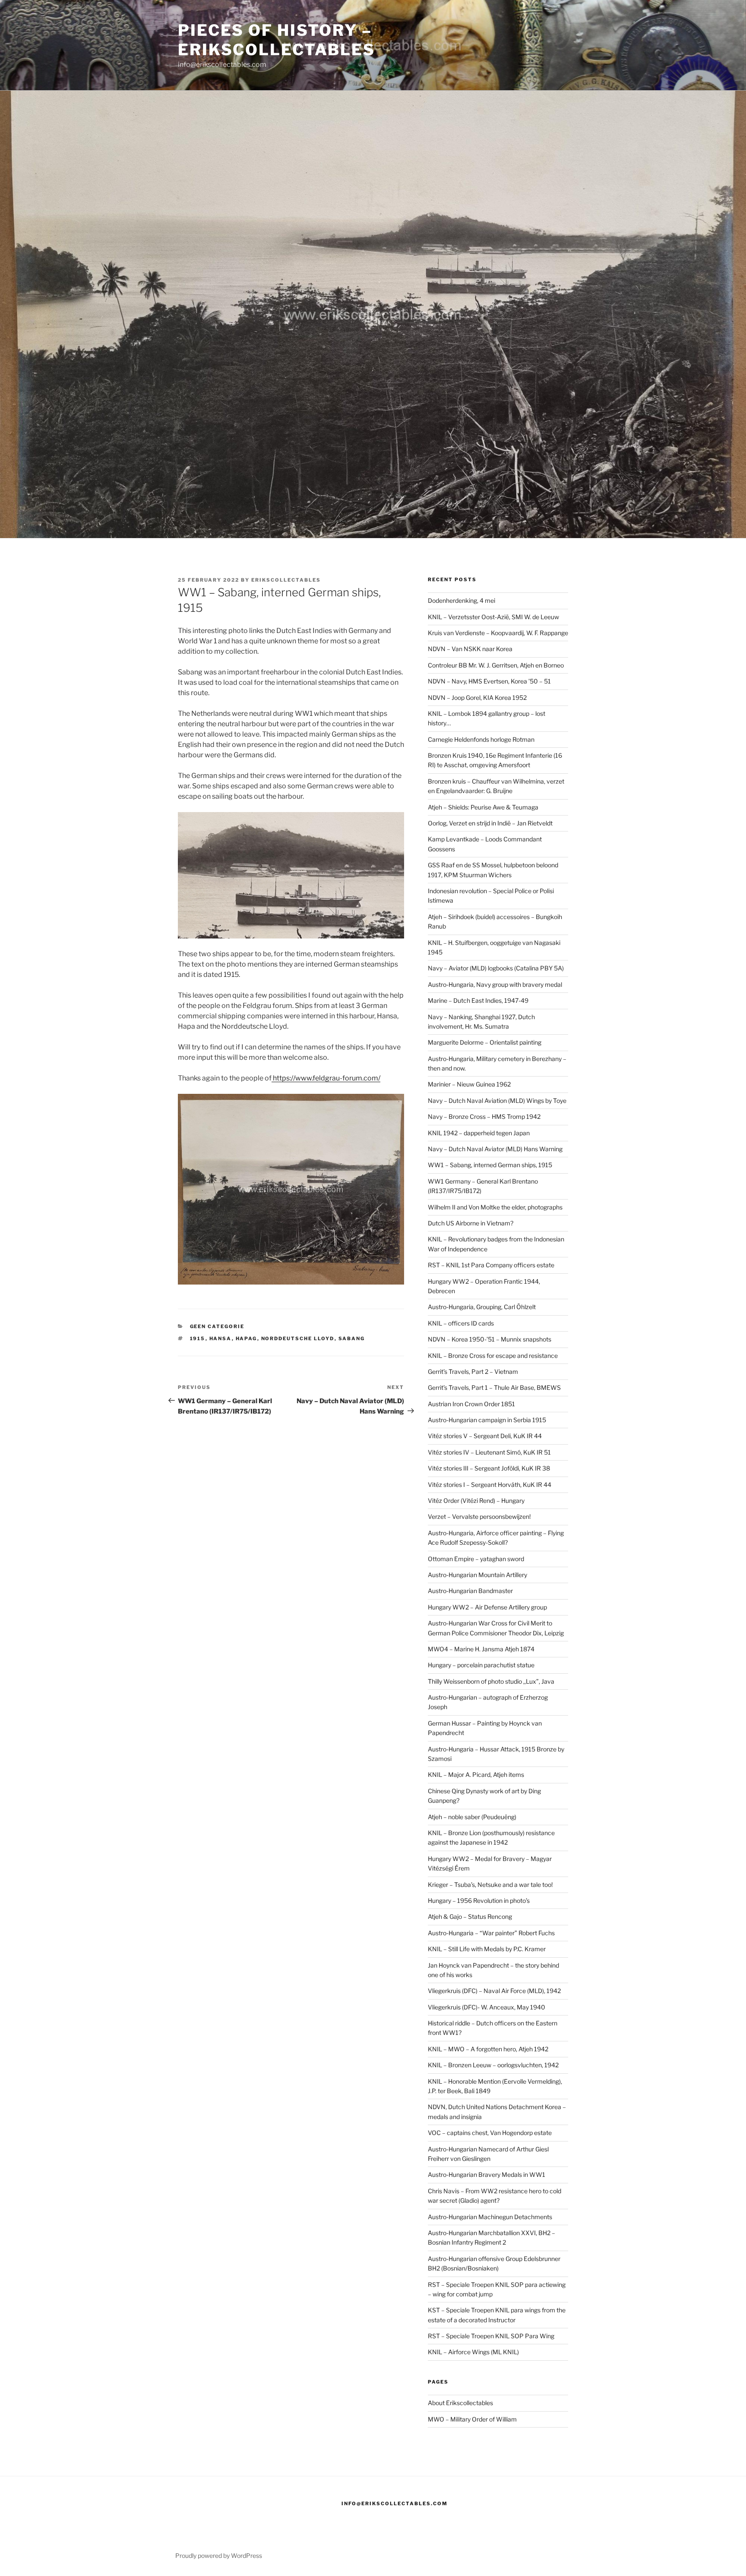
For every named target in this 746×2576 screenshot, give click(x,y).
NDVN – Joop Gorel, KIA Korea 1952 (477, 698)
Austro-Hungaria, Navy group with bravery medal (495, 984)
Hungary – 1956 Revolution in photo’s (479, 1901)
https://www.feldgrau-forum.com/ (326, 1078)
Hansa (221, 1338)
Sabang (352, 1338)
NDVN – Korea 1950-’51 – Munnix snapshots (490, 1339)
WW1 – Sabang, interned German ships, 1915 (490, 1165)
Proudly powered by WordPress (219, 2556)
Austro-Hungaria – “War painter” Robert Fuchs (491, 1933)
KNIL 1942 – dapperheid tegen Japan (479, 1133)
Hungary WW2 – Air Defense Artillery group (487, 1607)
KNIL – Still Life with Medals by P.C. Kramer (487, 1949)
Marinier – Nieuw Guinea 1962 (469, 1084)
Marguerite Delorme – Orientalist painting (485, 1042)
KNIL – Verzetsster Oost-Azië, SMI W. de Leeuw (493, 617)
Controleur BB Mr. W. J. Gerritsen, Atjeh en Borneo (496, 665)
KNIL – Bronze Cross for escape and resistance (493, 1356)
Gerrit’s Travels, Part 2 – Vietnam (473, 1371)
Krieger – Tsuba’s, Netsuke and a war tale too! (490, 1885)
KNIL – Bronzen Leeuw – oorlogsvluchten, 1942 (493, 2065)
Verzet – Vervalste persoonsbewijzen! (479, 1516)
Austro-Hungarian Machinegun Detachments (490, 2217)
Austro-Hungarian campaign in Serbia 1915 (487, 1420)
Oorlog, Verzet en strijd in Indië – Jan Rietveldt (490, 823)
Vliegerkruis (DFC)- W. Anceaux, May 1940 (487, 2007)
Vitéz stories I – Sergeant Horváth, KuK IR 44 (490, 1485)
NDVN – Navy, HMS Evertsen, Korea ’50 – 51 (489, 681)
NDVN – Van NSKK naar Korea (470, 649)
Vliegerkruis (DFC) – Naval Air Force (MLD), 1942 (494, 1991)
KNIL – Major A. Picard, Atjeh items (476, 1775)
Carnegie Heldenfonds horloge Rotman (481, 739)
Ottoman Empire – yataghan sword (476, 1559)
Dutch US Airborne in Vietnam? (471, 1223)
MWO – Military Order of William (472, 2419)
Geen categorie (217, 1326)
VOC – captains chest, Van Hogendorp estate (490, 2133)
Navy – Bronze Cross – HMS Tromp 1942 (484, 1116)
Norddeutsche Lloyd (298, 1338)
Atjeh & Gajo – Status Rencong (470, 1916)
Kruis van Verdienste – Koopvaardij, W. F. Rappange (498, 633)
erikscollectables (286, 580)
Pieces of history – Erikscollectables (277, 40)
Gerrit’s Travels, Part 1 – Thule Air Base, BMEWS (494, 1387)
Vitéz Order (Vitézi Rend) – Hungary (476, 1501)
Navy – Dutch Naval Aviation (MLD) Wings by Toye (497, 1101)
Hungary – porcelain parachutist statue (481, 1665)
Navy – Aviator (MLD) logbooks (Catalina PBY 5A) (496, 968)
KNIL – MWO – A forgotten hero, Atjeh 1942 (488, 2049)
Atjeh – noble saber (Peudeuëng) (472, 1817)
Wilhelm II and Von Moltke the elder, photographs (495, 1207)
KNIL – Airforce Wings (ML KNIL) (473, 2352)
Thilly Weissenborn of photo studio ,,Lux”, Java (491, 1681)
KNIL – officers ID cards (461, 1323)
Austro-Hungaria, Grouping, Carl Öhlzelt (482, 1307)
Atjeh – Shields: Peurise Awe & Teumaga (483, 807)
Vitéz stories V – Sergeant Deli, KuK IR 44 (485, 1436)
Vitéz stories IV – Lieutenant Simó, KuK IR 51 (489, 1452)
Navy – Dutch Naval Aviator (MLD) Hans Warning (495, 1149)
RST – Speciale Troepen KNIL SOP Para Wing (491, 2336)
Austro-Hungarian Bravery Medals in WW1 (487, 2174)
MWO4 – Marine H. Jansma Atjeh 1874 (481, 1649)
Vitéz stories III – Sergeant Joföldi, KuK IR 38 (489, 1468)
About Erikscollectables (460, 2403)
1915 (198, 1338)
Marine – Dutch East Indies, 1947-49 (478, 1000)
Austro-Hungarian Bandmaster (470, 1591)
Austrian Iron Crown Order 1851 (471, 1404)
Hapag (247, 1338)
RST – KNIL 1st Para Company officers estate (491, 1265)
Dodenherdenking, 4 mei (462, 600)
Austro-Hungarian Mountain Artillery (477, 1575)
